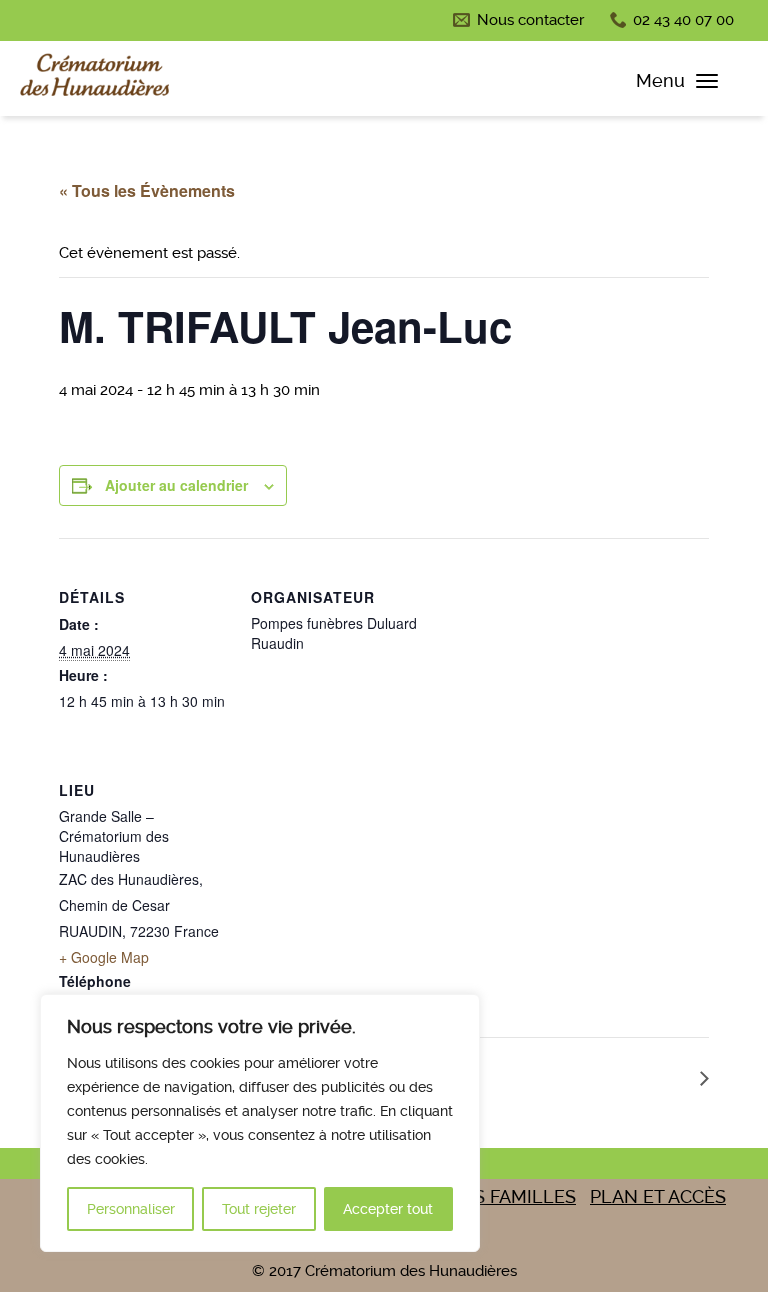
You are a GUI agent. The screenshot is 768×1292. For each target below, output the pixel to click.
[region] (260, 1123)
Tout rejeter (259, 1209)
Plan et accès (658, 1196)
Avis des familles (491, 1196)
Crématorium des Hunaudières (95, 79)
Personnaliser (131, 1209)
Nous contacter (530, 20)
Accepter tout (388, 1209)
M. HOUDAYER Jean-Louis (591, 1077)
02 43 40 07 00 (683, 20)
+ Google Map (104, 957)
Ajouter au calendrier (176, 485)
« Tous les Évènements (147, 190)
